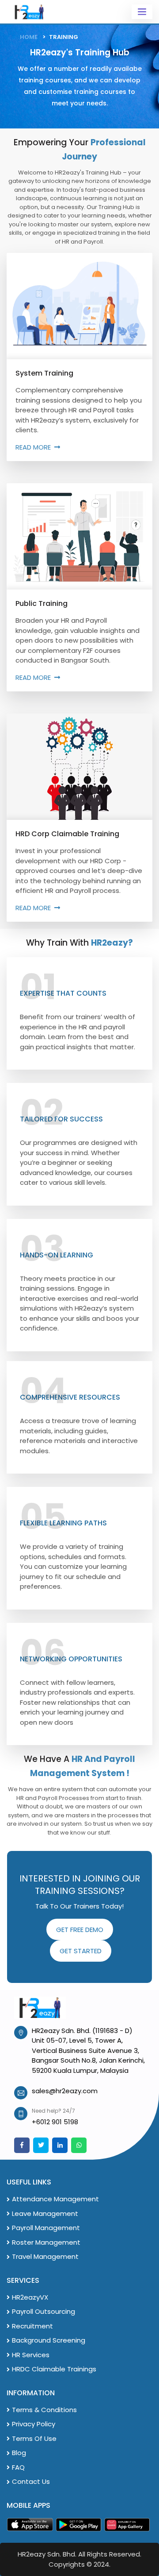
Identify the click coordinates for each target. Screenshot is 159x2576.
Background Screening (49, 2340)
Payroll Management (46, 2228)
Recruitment (32, 2326)
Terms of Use (34, 2438)
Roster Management (46, 2242)
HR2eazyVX (30, 2297)
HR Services (31, 2355)
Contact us (31, 2481)
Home (29, 37)
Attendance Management (55, 2199)
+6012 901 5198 (55, 2122)
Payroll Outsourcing (44, 2311)
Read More (33, 447)
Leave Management (45, 2213)
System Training (44, 373)
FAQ (18, 2467)
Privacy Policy (34, 2424)
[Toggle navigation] (142, 12)
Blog (19, 2453)
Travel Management (45, 2256)
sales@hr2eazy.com (65, 2091)
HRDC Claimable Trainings (54, 2369)
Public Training (42, 603)
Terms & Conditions (44, 2410)
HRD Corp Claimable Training (67, 834)
